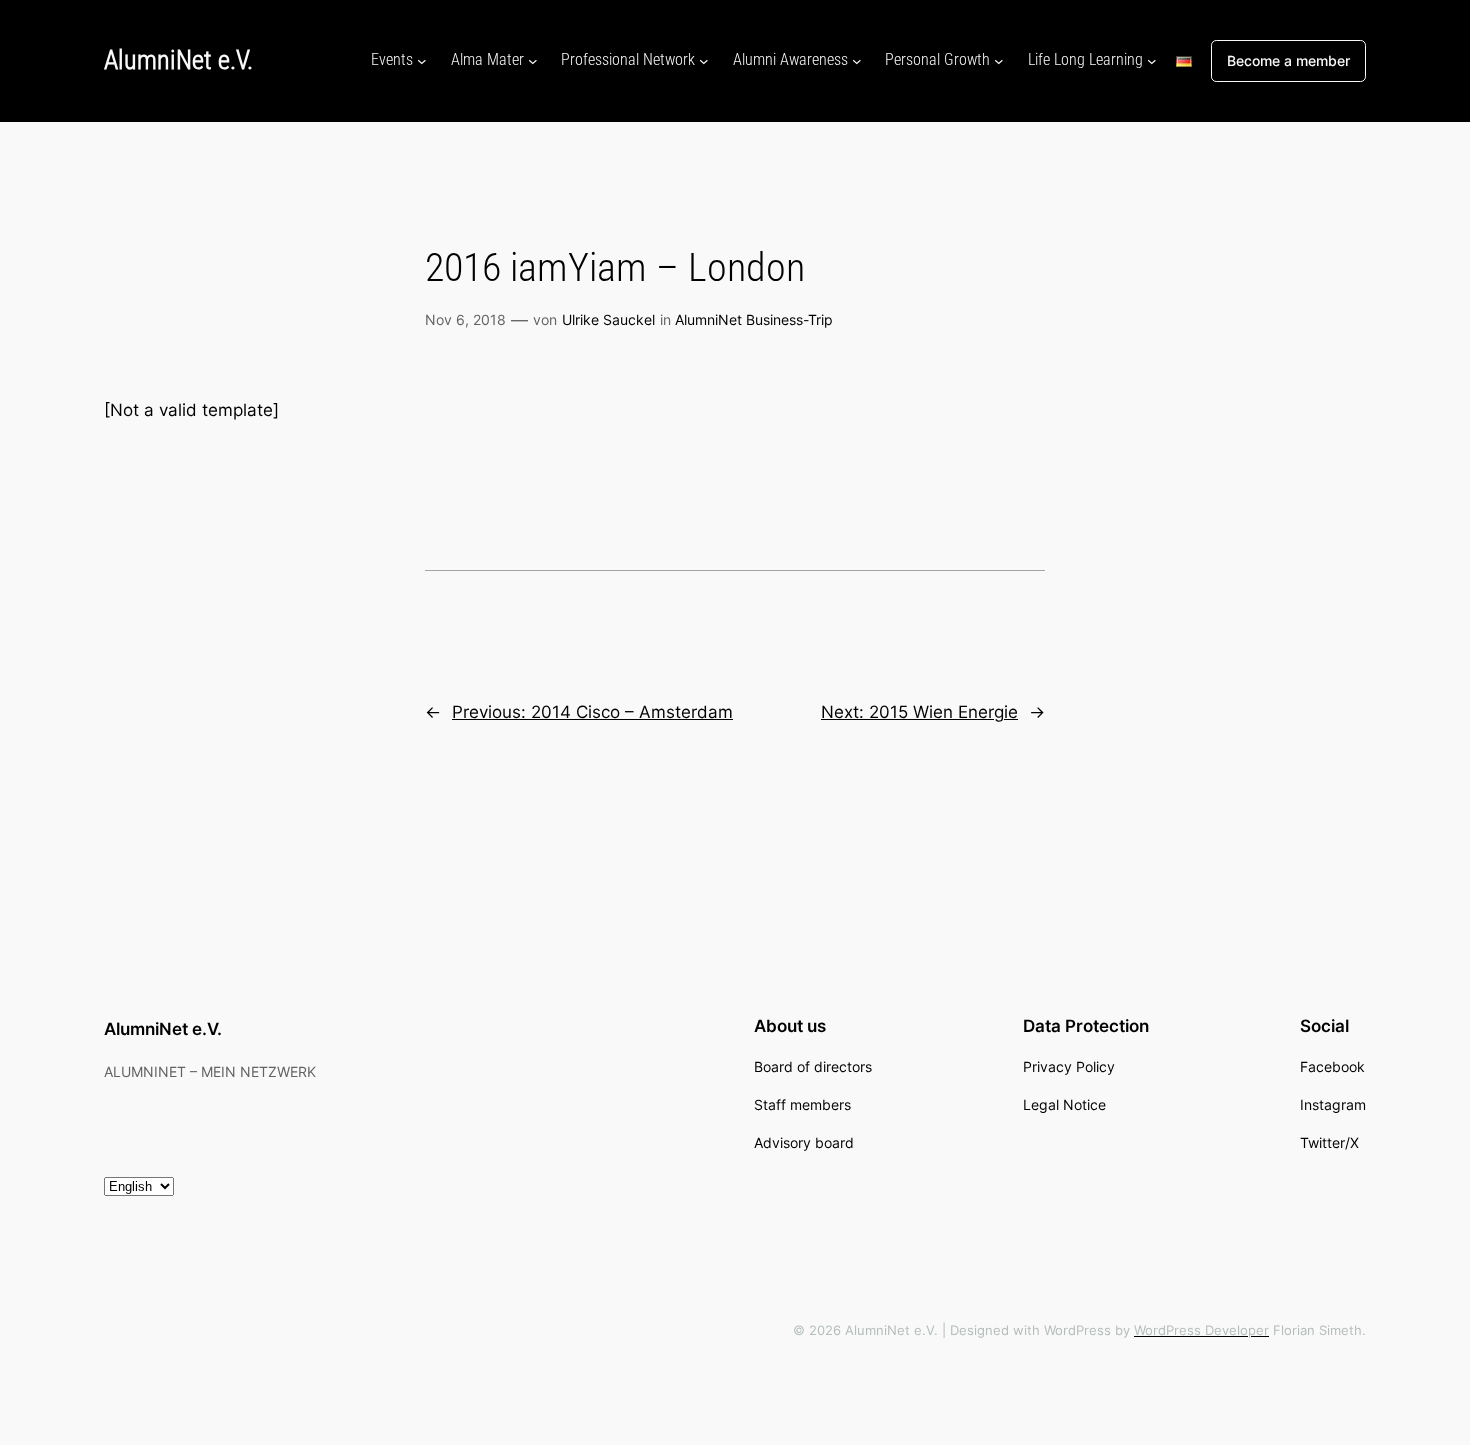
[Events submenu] (422, 61)
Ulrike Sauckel (608, 319)
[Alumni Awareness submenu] (857, 61)
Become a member (1288, 60)
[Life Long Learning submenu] (1152, 61)
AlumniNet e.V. (178, 60)
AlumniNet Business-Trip (754, 319)
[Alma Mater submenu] (533, 61)
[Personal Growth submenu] (999, 61)
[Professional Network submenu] (704, 61)
